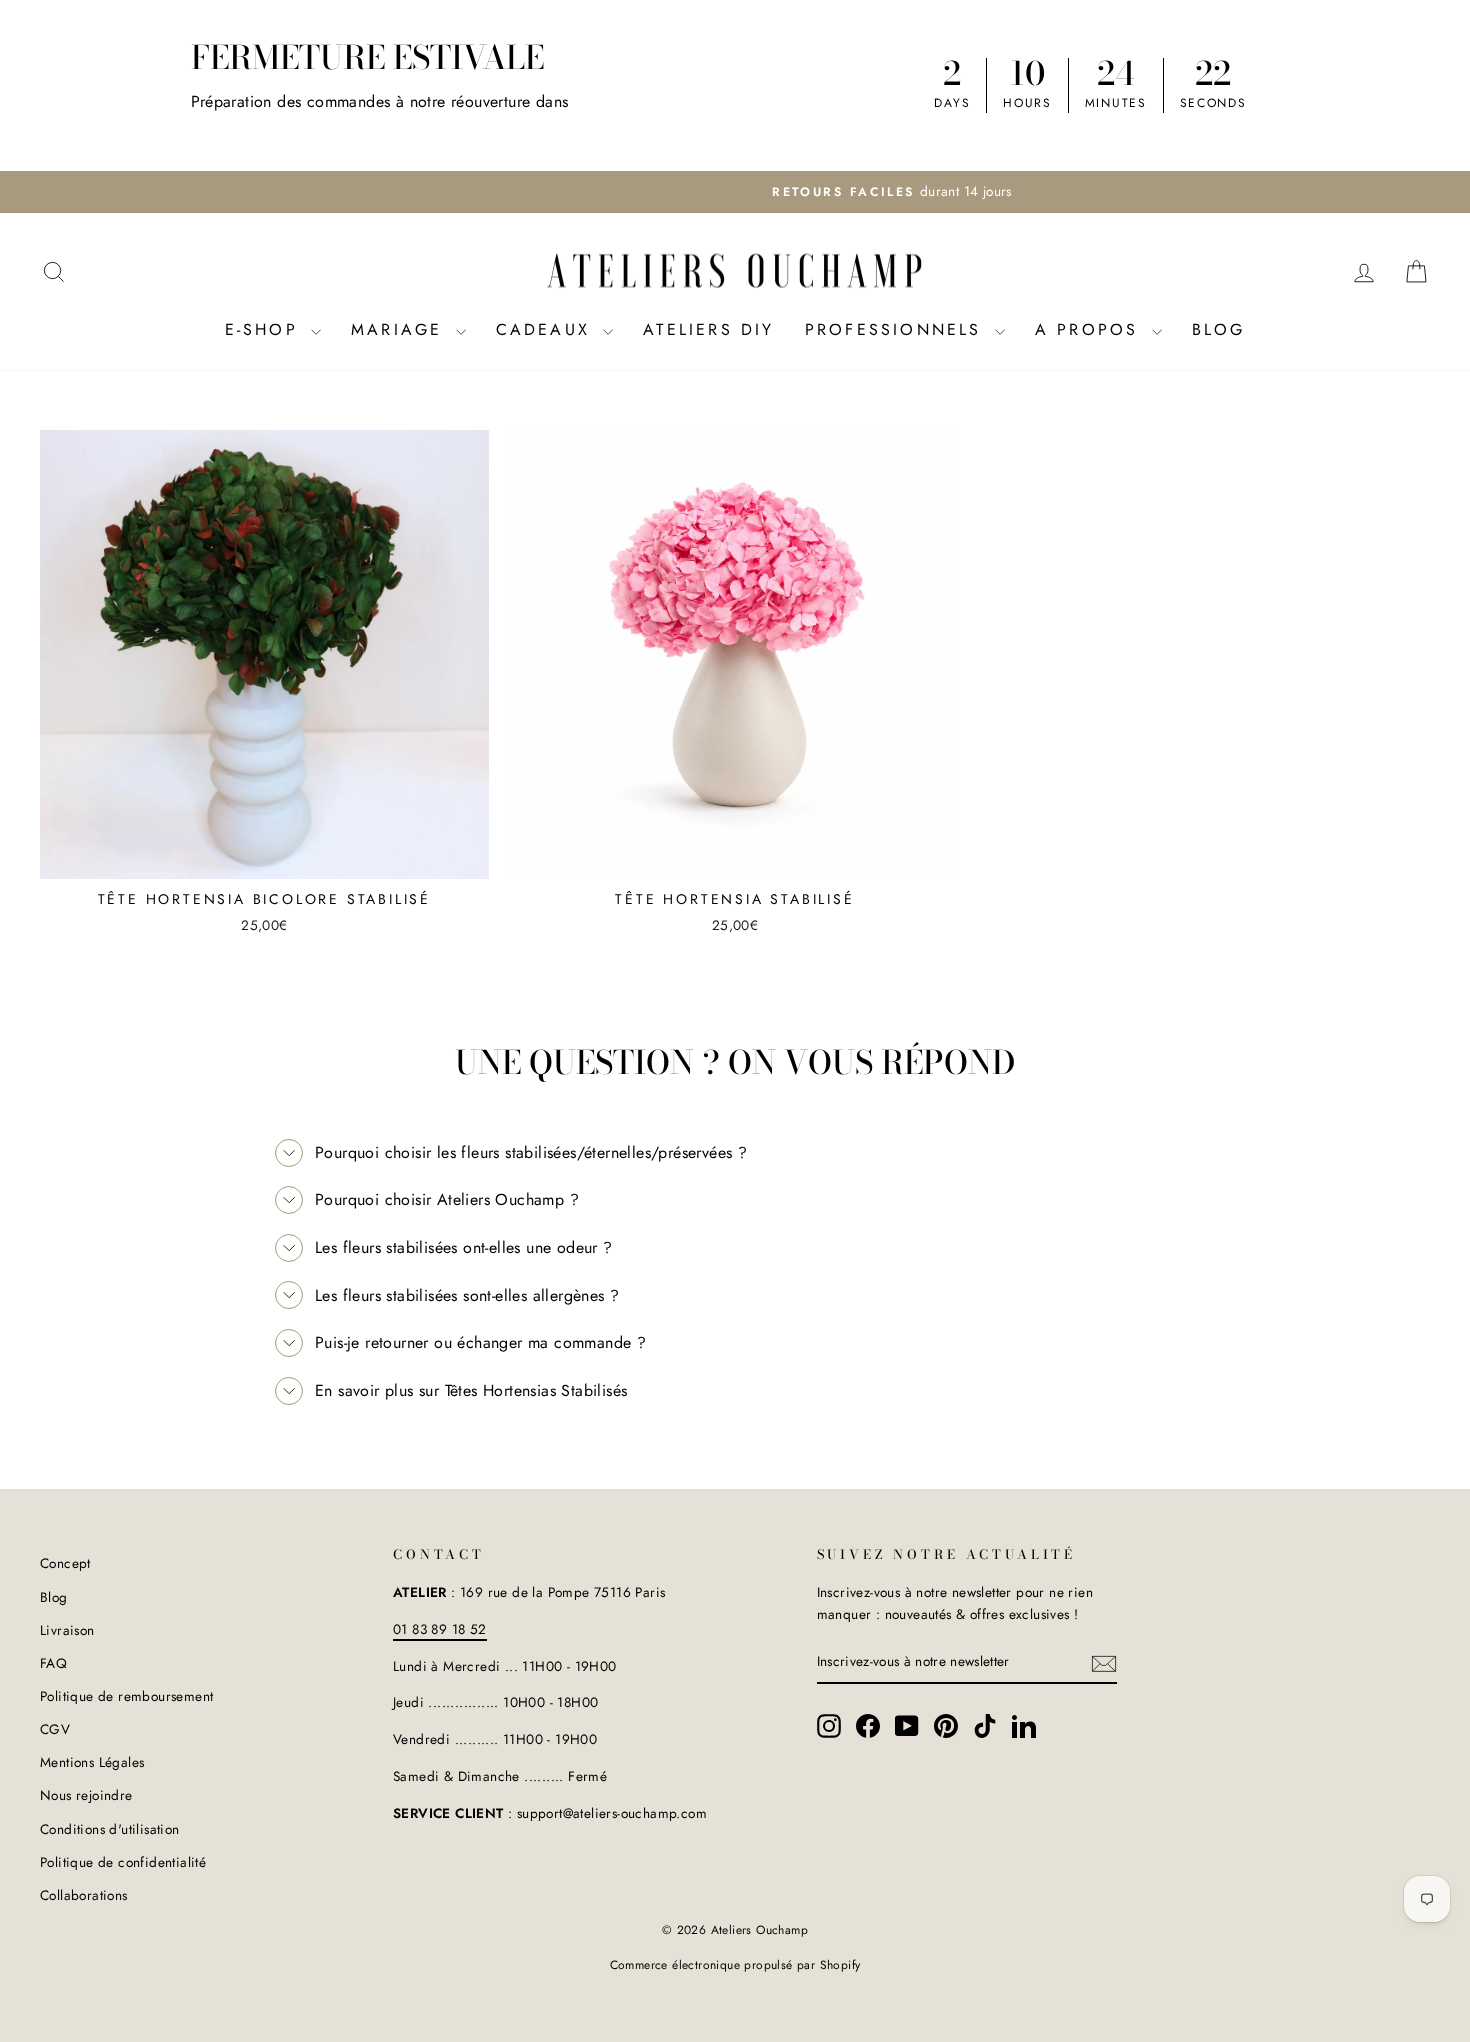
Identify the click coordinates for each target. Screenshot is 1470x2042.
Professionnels (897, 329)
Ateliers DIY (708, 329)
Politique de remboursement (126, 1696)
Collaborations (84, 1895)
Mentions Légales (92, 1762)
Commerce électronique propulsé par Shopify (735, 1965)
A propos (1091, 329)
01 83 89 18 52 (440, 1629)
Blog (1219, 329)
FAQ (53, 1663)
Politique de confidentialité (123, 1862)
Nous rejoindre (86, 1795)
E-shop (265, 329)
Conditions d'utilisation (110, 1829)
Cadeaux (547, 329)
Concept (65, 1563)
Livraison (67, 1630)
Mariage (401, 329)
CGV (55, 1729)
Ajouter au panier (264, 854)
